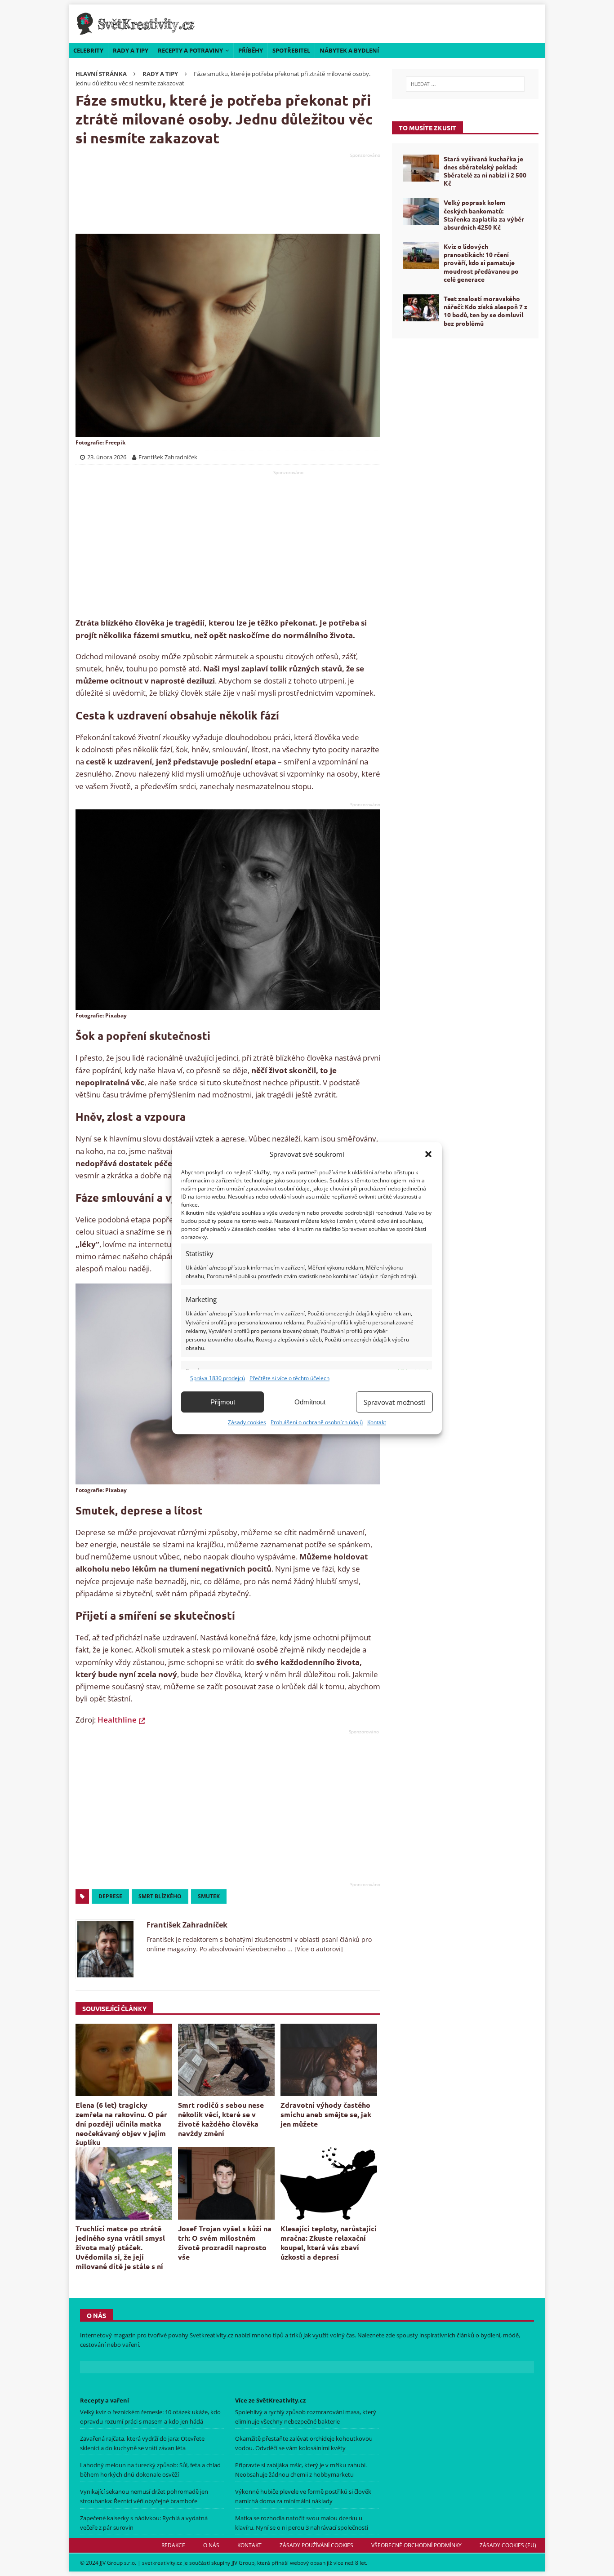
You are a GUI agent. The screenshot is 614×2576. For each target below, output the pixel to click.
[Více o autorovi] (318, 1949)
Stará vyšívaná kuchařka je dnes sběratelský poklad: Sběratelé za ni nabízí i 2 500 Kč (485, 171)
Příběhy (251, 50)
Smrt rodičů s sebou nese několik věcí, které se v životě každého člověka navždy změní (221, 2119)
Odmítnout (310, 1402)
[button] (428, 1154)
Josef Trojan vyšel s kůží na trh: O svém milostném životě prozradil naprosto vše (225, 2242)
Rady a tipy (131, 50)
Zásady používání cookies (316, 2545)
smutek (209, 1896)
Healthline (117, 1720)
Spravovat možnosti (394, 1402)
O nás (211, 2545)
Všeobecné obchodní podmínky (416, 2545)
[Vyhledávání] (465, 84)
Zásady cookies (247, 1422)
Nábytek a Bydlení (349, 50)
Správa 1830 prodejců (218, 1378)
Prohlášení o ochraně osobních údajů (317, 1422)
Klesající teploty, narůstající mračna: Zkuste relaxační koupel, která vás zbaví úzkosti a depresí (329, 2242)
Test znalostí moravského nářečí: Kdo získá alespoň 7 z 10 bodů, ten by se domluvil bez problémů (485, 311)
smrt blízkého (160, 1896)
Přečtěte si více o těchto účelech (289, 1378)
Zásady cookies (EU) (508, 2545)
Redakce (173, 2545)
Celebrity (88, 50)
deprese (110, 1896)
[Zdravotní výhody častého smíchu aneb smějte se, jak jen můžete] (329, 2060)
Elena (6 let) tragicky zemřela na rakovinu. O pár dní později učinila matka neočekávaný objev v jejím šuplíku (121, 2123)
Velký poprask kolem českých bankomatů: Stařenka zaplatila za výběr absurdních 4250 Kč (484, 215)
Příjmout (223, 1402)
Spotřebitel (291, 50)
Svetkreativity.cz (211, 2336)
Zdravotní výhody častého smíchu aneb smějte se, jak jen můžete (326, 2114)
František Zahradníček (187, 1925)
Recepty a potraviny (190, 50)
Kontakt (377, 1422)
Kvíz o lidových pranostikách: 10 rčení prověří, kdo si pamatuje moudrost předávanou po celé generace (481, 263)
